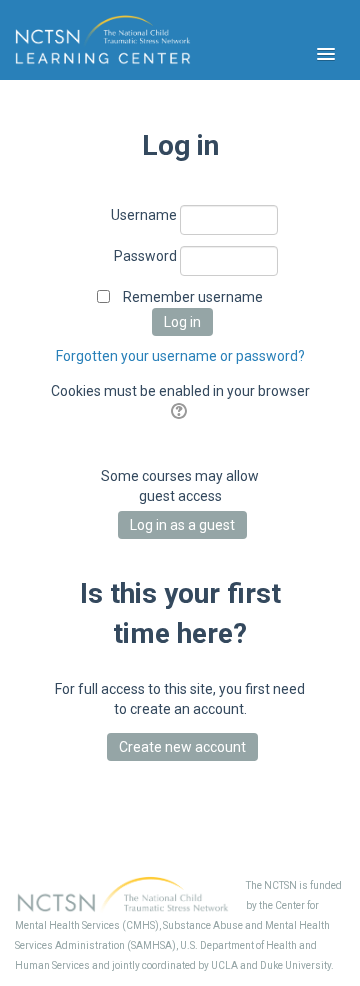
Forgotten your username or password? (180, 356)
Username (144, 215)
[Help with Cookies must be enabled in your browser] (180, 411)
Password (145, 256)
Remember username (193, 297)
